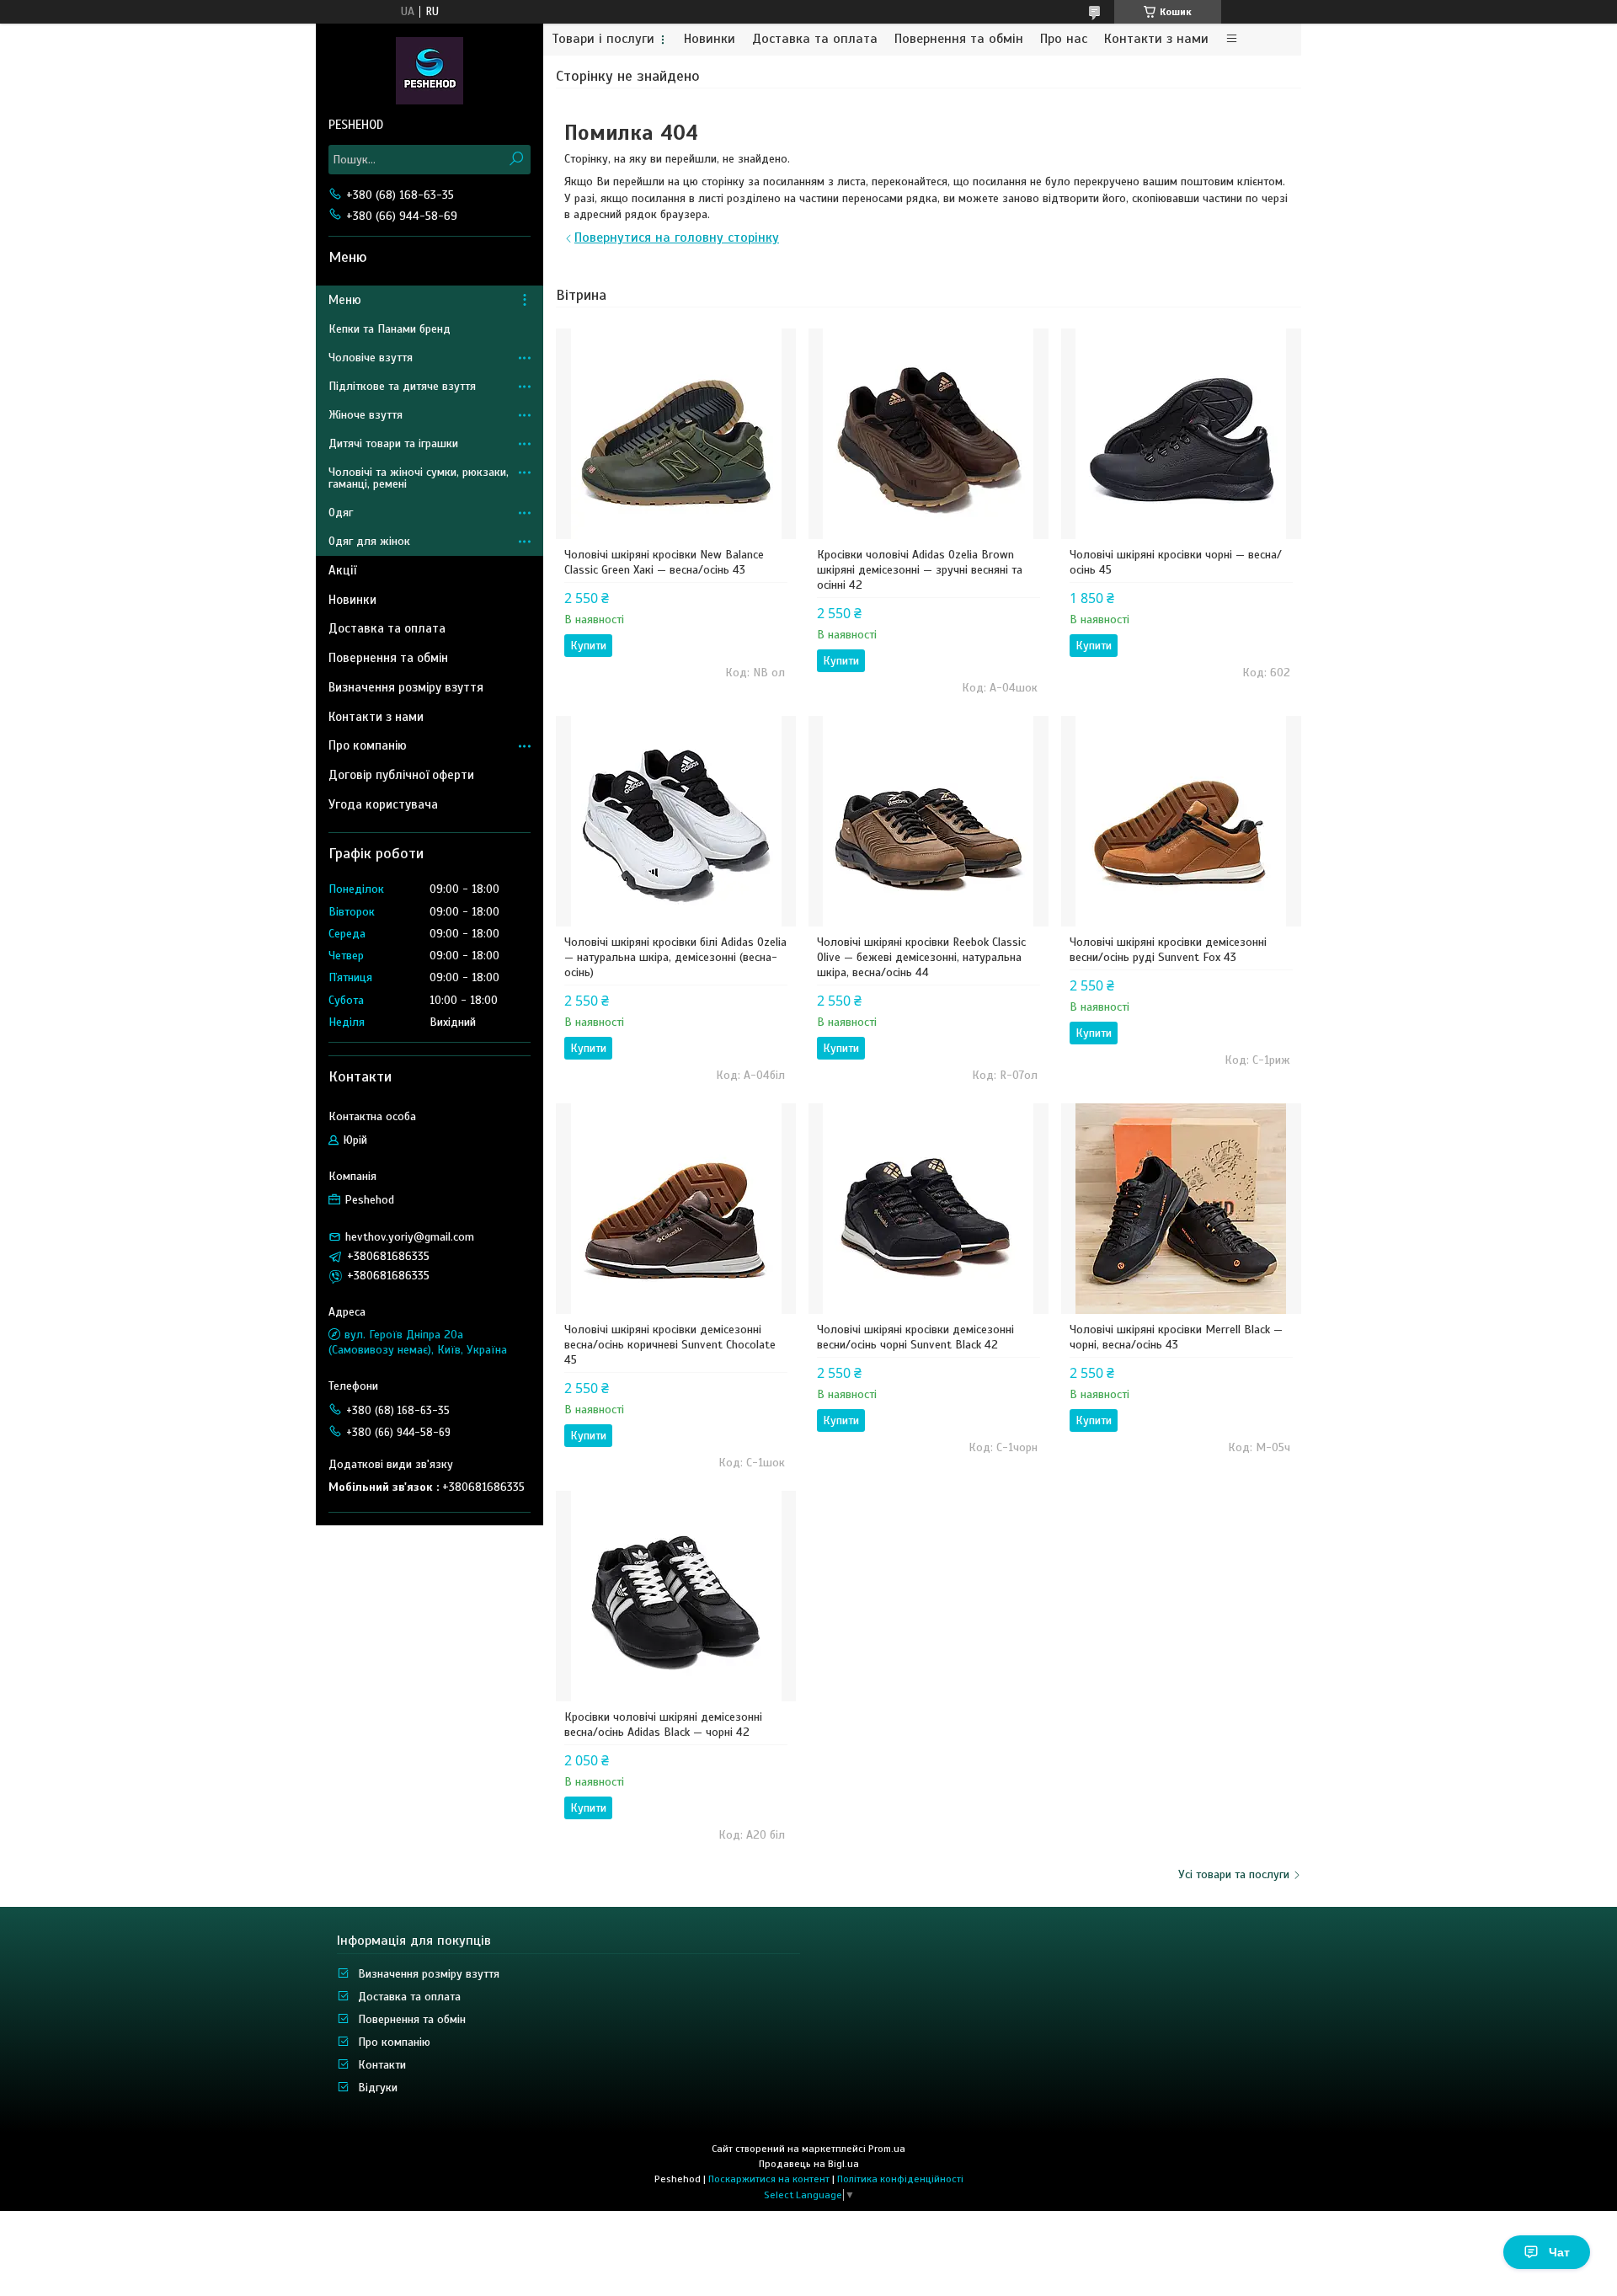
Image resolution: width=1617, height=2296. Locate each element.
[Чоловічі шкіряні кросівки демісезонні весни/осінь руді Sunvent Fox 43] (1181, 821)
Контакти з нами (1156, 39)
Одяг (341, 513)
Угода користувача (383, 804)
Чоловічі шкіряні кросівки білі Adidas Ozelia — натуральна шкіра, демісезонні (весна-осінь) (675, 957)
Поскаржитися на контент (769, 2179)
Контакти (382, 2065)
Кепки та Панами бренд (390, 329)
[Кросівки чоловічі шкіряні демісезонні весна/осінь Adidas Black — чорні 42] (676, 1596)
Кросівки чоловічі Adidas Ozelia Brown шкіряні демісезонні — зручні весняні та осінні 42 (920, 570)
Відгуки (378, 2088)
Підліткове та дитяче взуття (402, 386)
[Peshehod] (430, 70)
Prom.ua (887, 2149)
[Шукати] (516, 160)
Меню (345, 300)
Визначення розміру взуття (406, 687)
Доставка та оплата (815, 39)
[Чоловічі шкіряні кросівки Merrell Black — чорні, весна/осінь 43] (1181, 1209)
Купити (588, 646)
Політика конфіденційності (900, 2179)
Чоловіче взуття (371, 358)
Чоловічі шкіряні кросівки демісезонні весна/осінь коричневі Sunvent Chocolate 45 (670, 1345)
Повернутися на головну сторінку (677, 238)
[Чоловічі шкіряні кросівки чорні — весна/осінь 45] (1181, 434)
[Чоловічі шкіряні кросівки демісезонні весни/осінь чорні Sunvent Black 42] (929, 1209)
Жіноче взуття (366, 415)
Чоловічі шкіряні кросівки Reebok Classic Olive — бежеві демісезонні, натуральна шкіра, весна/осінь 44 (921, 957)
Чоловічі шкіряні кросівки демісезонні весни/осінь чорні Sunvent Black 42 (915, 1337)
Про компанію (368, 745)
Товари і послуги (603, 39)
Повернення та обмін (959, 39)
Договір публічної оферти (401, 775)
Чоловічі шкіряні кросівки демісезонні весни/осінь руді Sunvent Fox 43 (1168, 950)
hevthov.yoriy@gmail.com (410, 1237)
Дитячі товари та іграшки (393, 443)
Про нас (1064, 39)
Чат (1559, 2252)
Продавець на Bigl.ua (809, 2164)
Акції (342, 570)
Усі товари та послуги (1234, 1874)
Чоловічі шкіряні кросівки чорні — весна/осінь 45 (1176, 562)
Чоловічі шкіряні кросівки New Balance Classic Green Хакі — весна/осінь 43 (664, 562)
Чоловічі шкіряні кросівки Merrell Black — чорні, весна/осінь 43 (1176, 1337)
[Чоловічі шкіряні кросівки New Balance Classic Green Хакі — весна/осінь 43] (676, 434)
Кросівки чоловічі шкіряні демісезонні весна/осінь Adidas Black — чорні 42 (663, 1725)
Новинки (710, 39)
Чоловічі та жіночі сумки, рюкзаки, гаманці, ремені (419, 478)
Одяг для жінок (369, 541)
